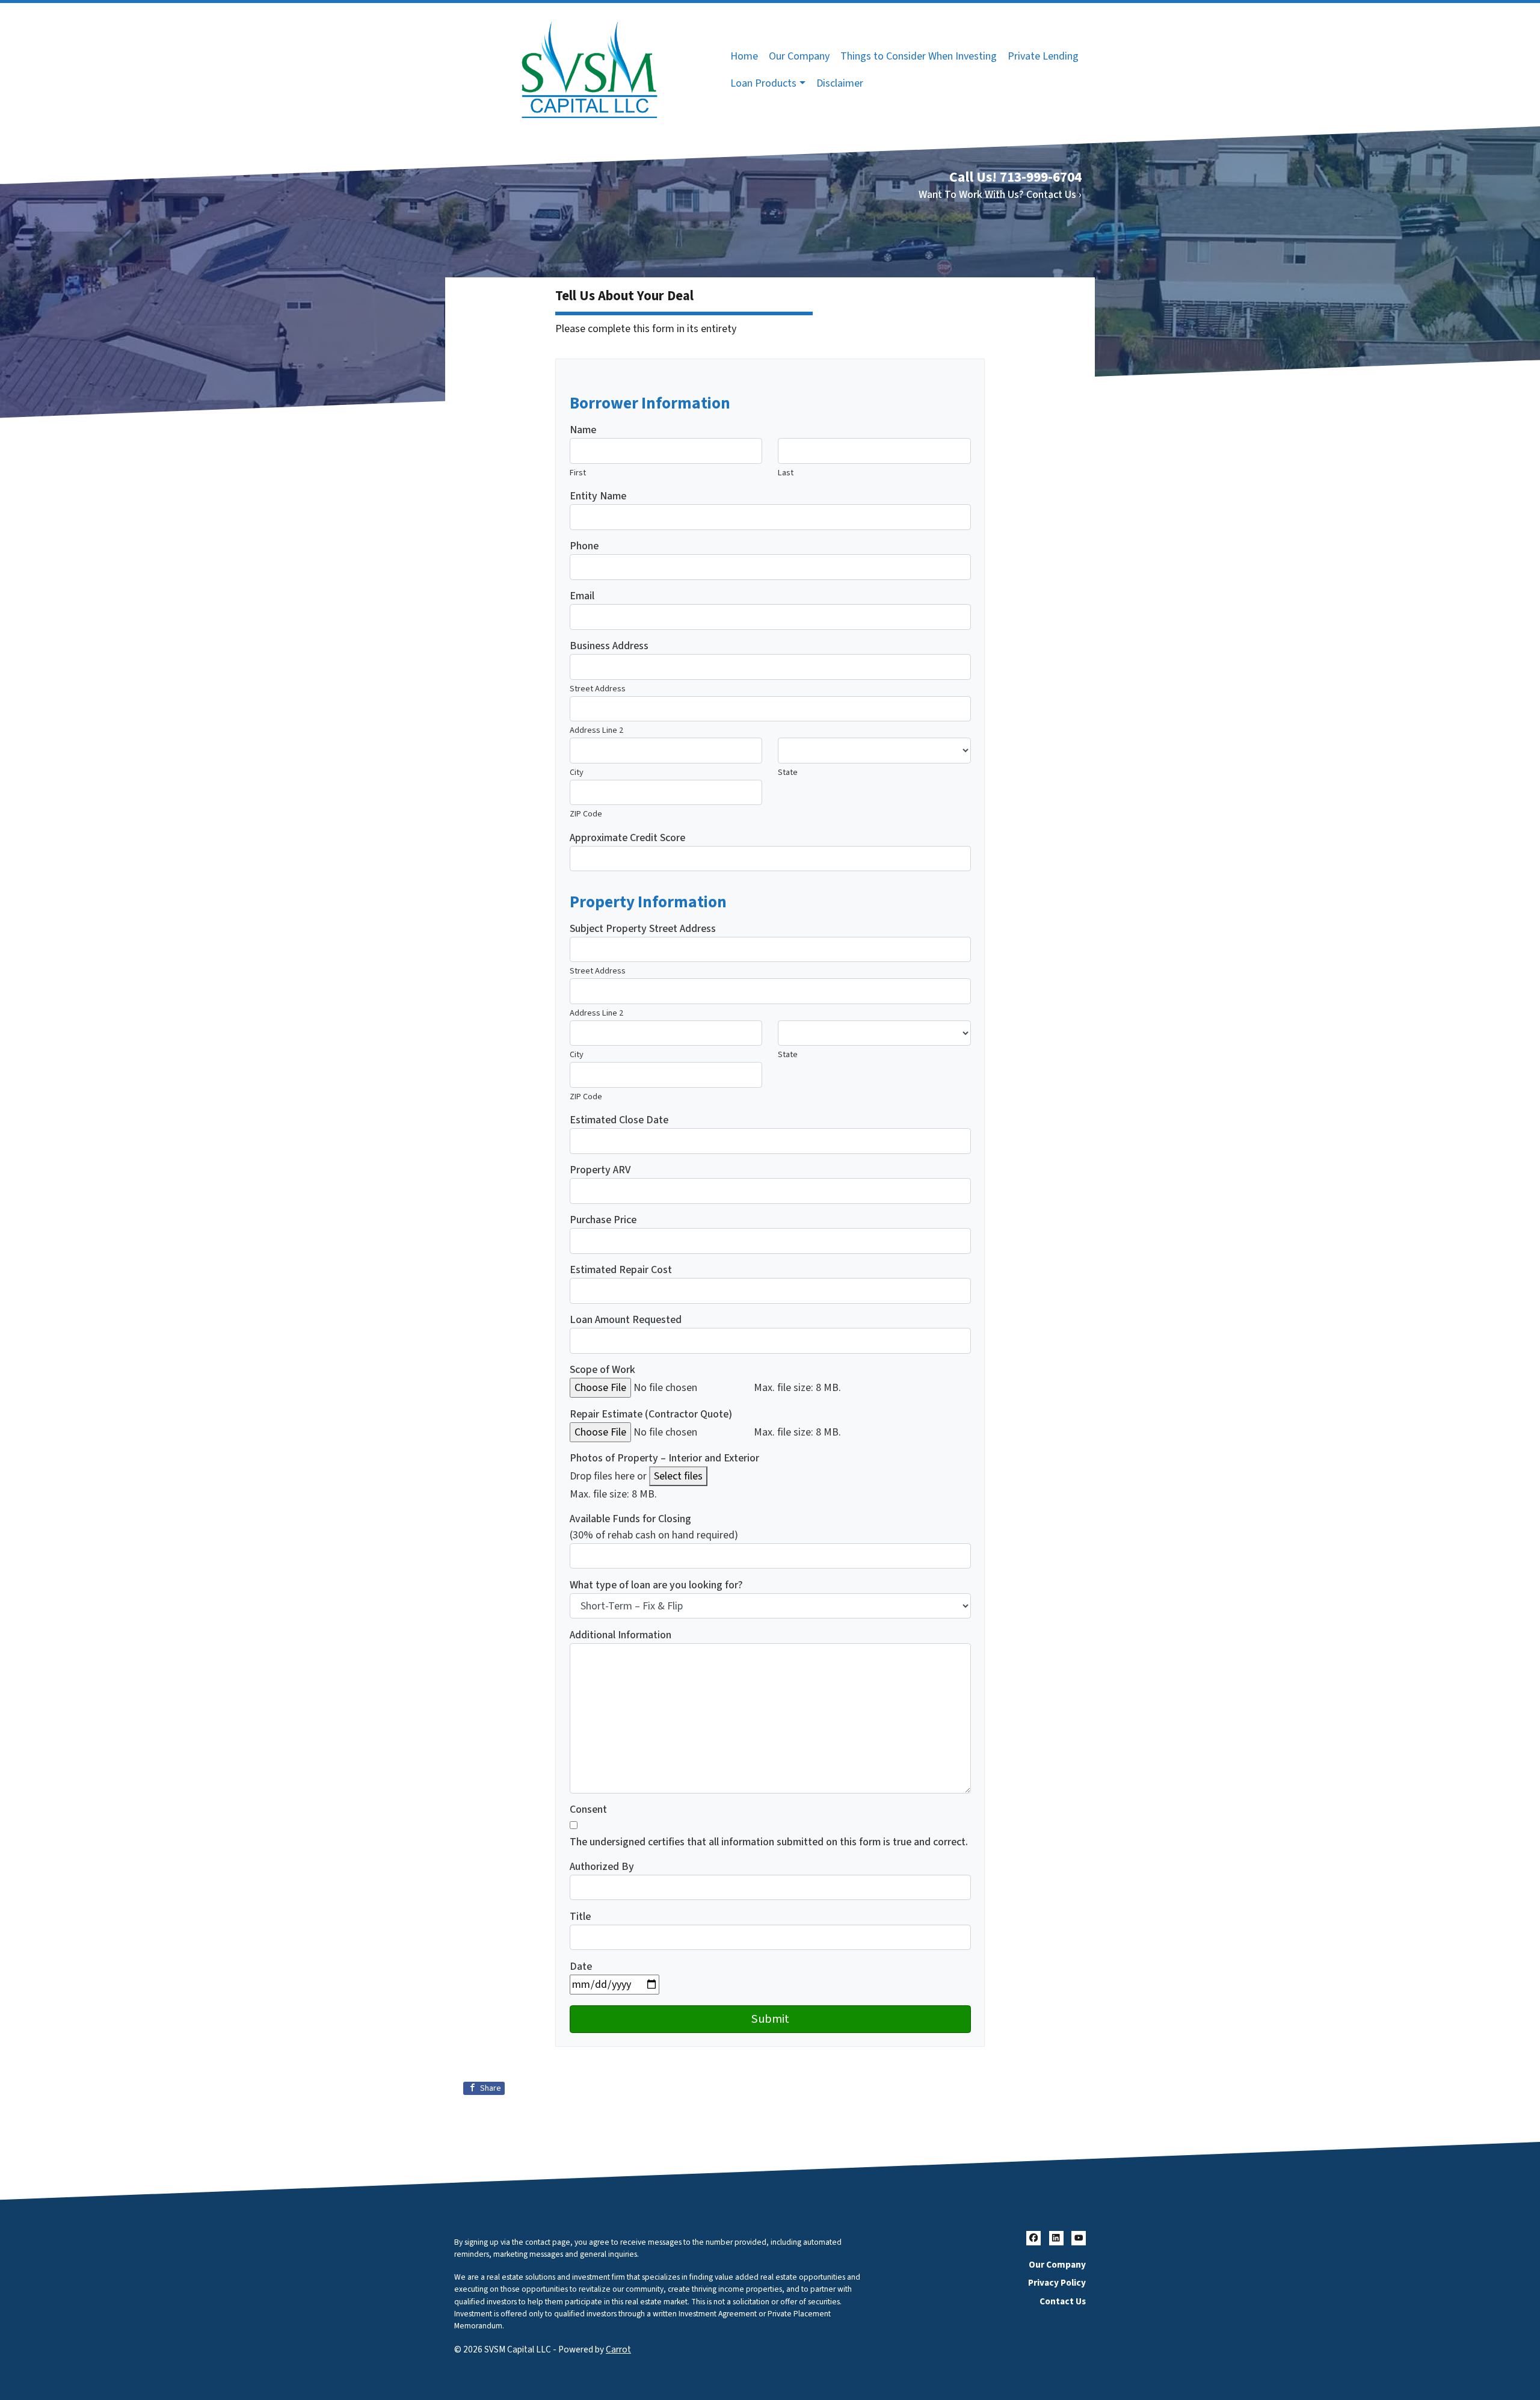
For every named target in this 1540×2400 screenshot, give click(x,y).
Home (744, 56)
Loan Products (763, 83)
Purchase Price (603, 1220)
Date (581, 1967)
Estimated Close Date (619, 1120)
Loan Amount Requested (626, 1320)
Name (583, 430)
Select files (678, 1476)
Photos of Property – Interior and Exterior (664, 1458)
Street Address (598, 689)
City (577, 772)
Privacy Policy (1057, 2283)
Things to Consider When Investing (919, 56)
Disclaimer (840, 83)
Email (582, 596)
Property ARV (600, 1170)
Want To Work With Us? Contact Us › (1000, 195)
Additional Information (621, 1635)
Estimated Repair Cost (621, 1270)
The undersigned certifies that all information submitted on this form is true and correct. (769, 1842)
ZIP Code (586, 814)
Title (580, 1917)
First (578, 473)
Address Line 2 (596, 730)
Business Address (609, 646)
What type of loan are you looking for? (656, 1585)
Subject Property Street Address (643, 929)
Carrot (618, 2349)
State (788, 772)
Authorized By (602, 1867)
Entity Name (598, 496)
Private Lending (1043, 56)
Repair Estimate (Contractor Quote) (651, 1414)
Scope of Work (602, 1370)
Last (786, 473)
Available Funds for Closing (630, 1519)
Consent (588, 1809)
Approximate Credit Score (627, 838)
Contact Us (1063, 2301)
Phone (584, 546)
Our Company (799, 56)
